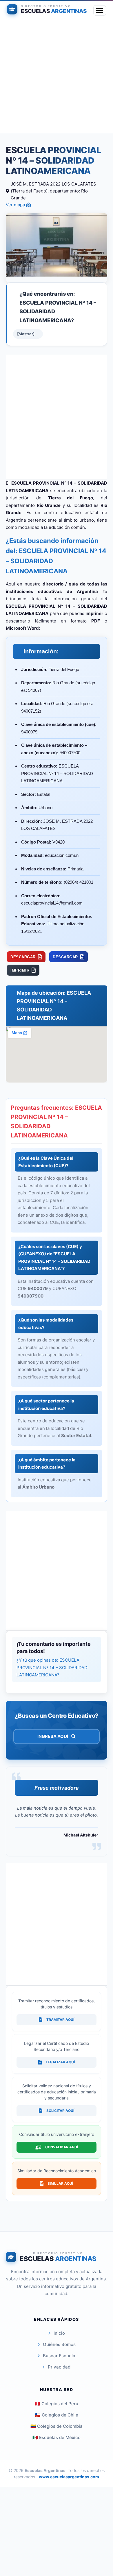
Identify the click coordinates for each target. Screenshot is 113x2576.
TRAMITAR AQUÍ (60, 2020)
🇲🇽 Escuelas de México (57, 2437)
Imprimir (20, 970)
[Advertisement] (57, 77)
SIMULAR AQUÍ (60, 2183)
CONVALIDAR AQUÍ (62, 2147)
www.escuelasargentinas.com (69, 2477)
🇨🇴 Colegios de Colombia (57, 2426)
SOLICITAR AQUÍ (60, 2111)
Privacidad (59, 2367)
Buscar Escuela (59, 2356)
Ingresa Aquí (53, 1736)
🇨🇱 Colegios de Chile (57, 2415)
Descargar (23, 957)
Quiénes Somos (59, 2344)
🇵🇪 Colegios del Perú (57, 2404)
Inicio (59, 2333)
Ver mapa (16, 205)
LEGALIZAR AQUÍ (60, 2062)
